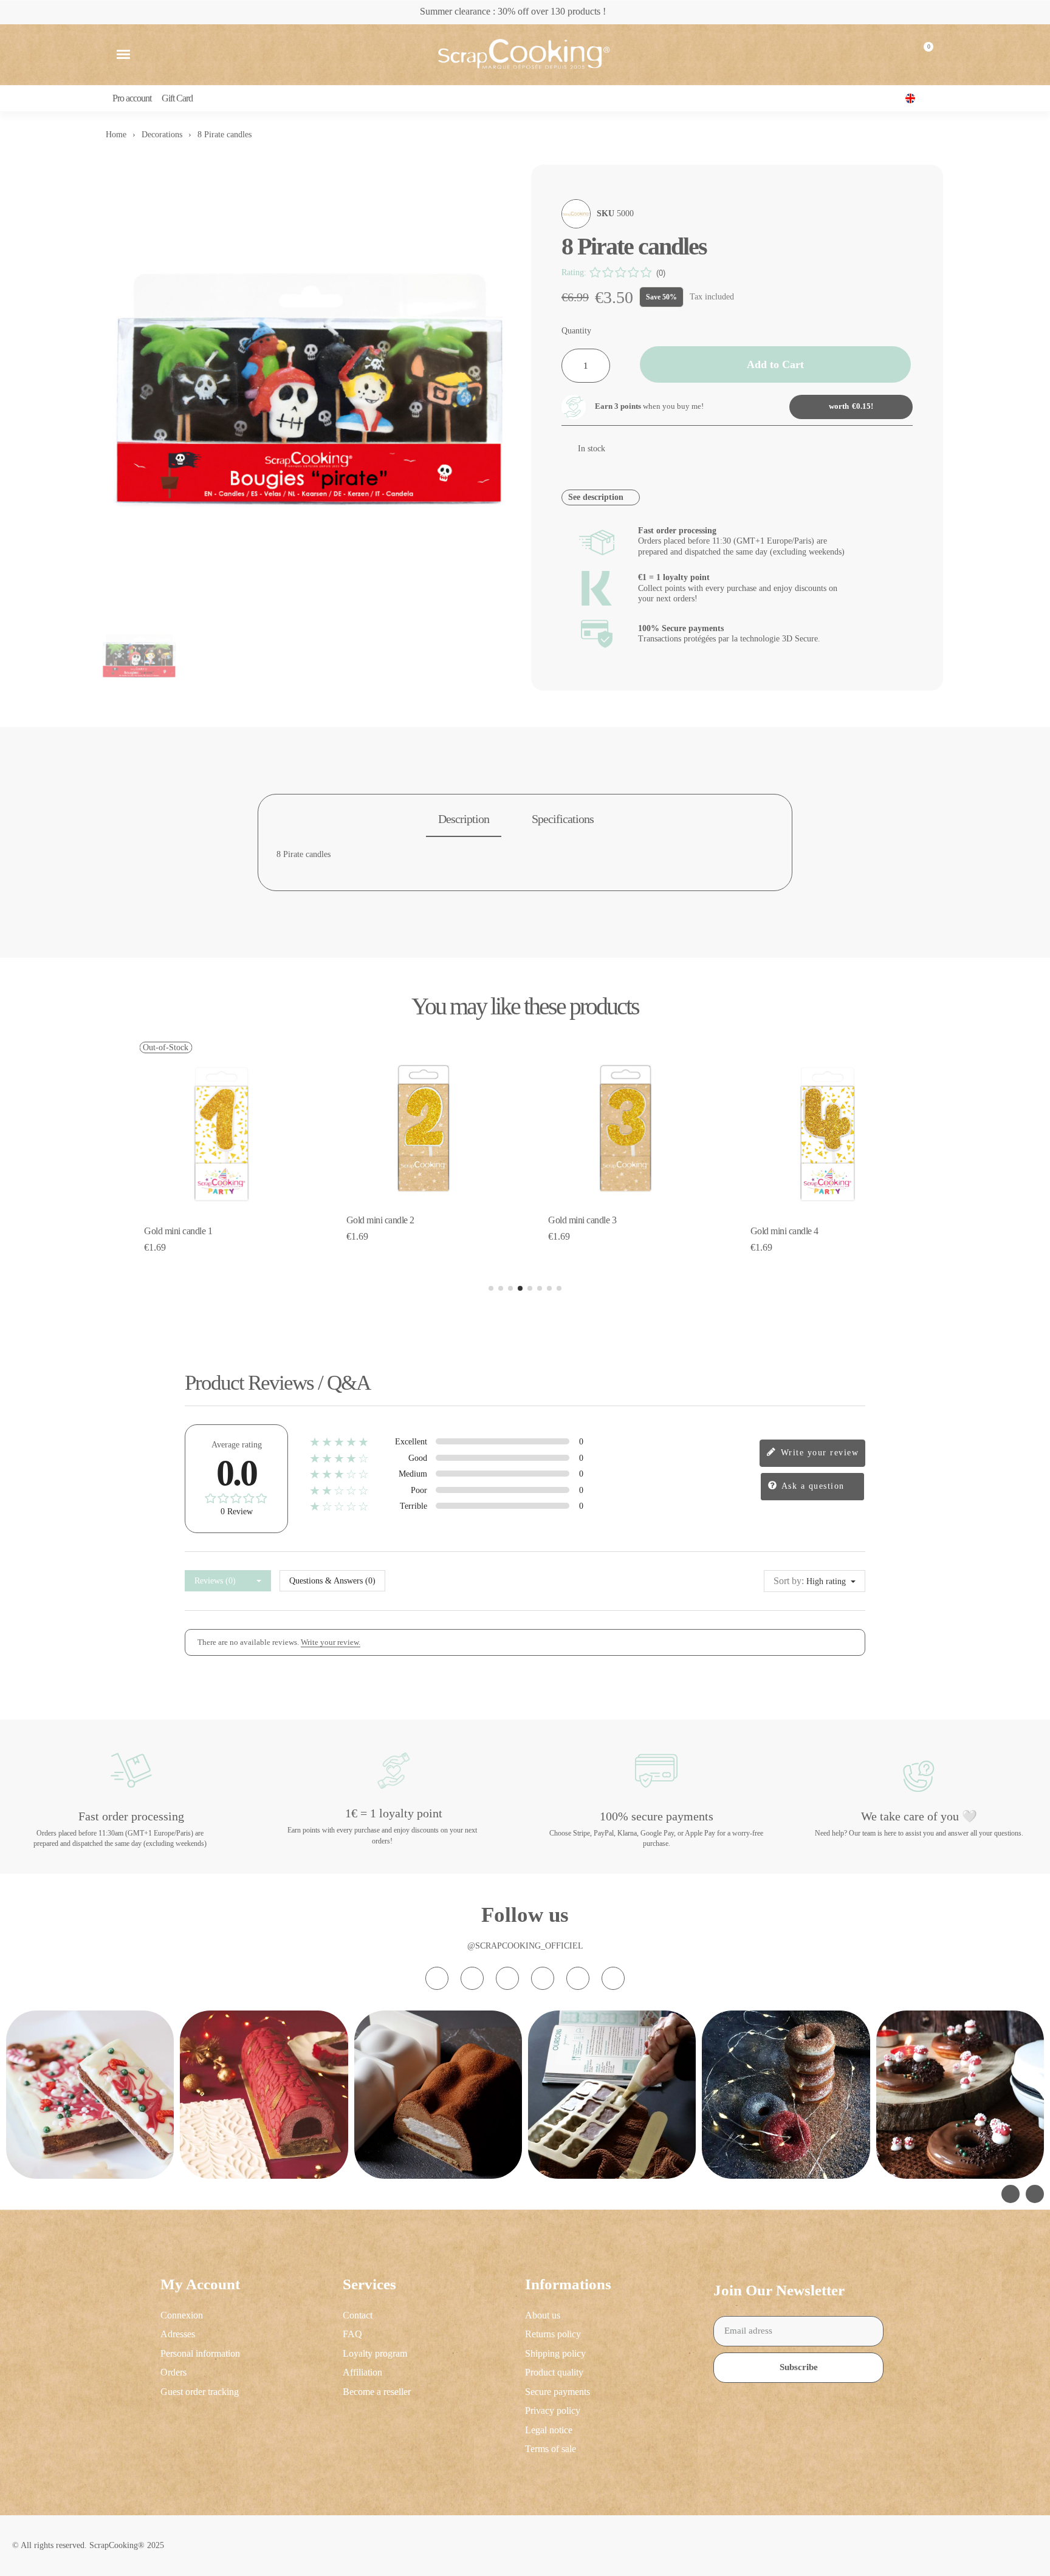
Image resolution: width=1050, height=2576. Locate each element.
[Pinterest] (578, 1978)
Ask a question (812, 1486)
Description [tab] (464, 819)
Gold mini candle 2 (380, 1220)
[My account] (894, 55)
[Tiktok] (507, 1978)
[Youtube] (543, 1978)
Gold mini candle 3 (582, 1220)
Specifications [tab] (563, 819)
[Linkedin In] (613, 1978)
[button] (123, 55)
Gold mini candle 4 (784, 1231)
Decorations (162, 135)
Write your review (818, 1453)
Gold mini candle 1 (178, 1231)
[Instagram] (437, 1978)
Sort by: (789, 1581)
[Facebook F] (472, 1978)
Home (116, 135)
